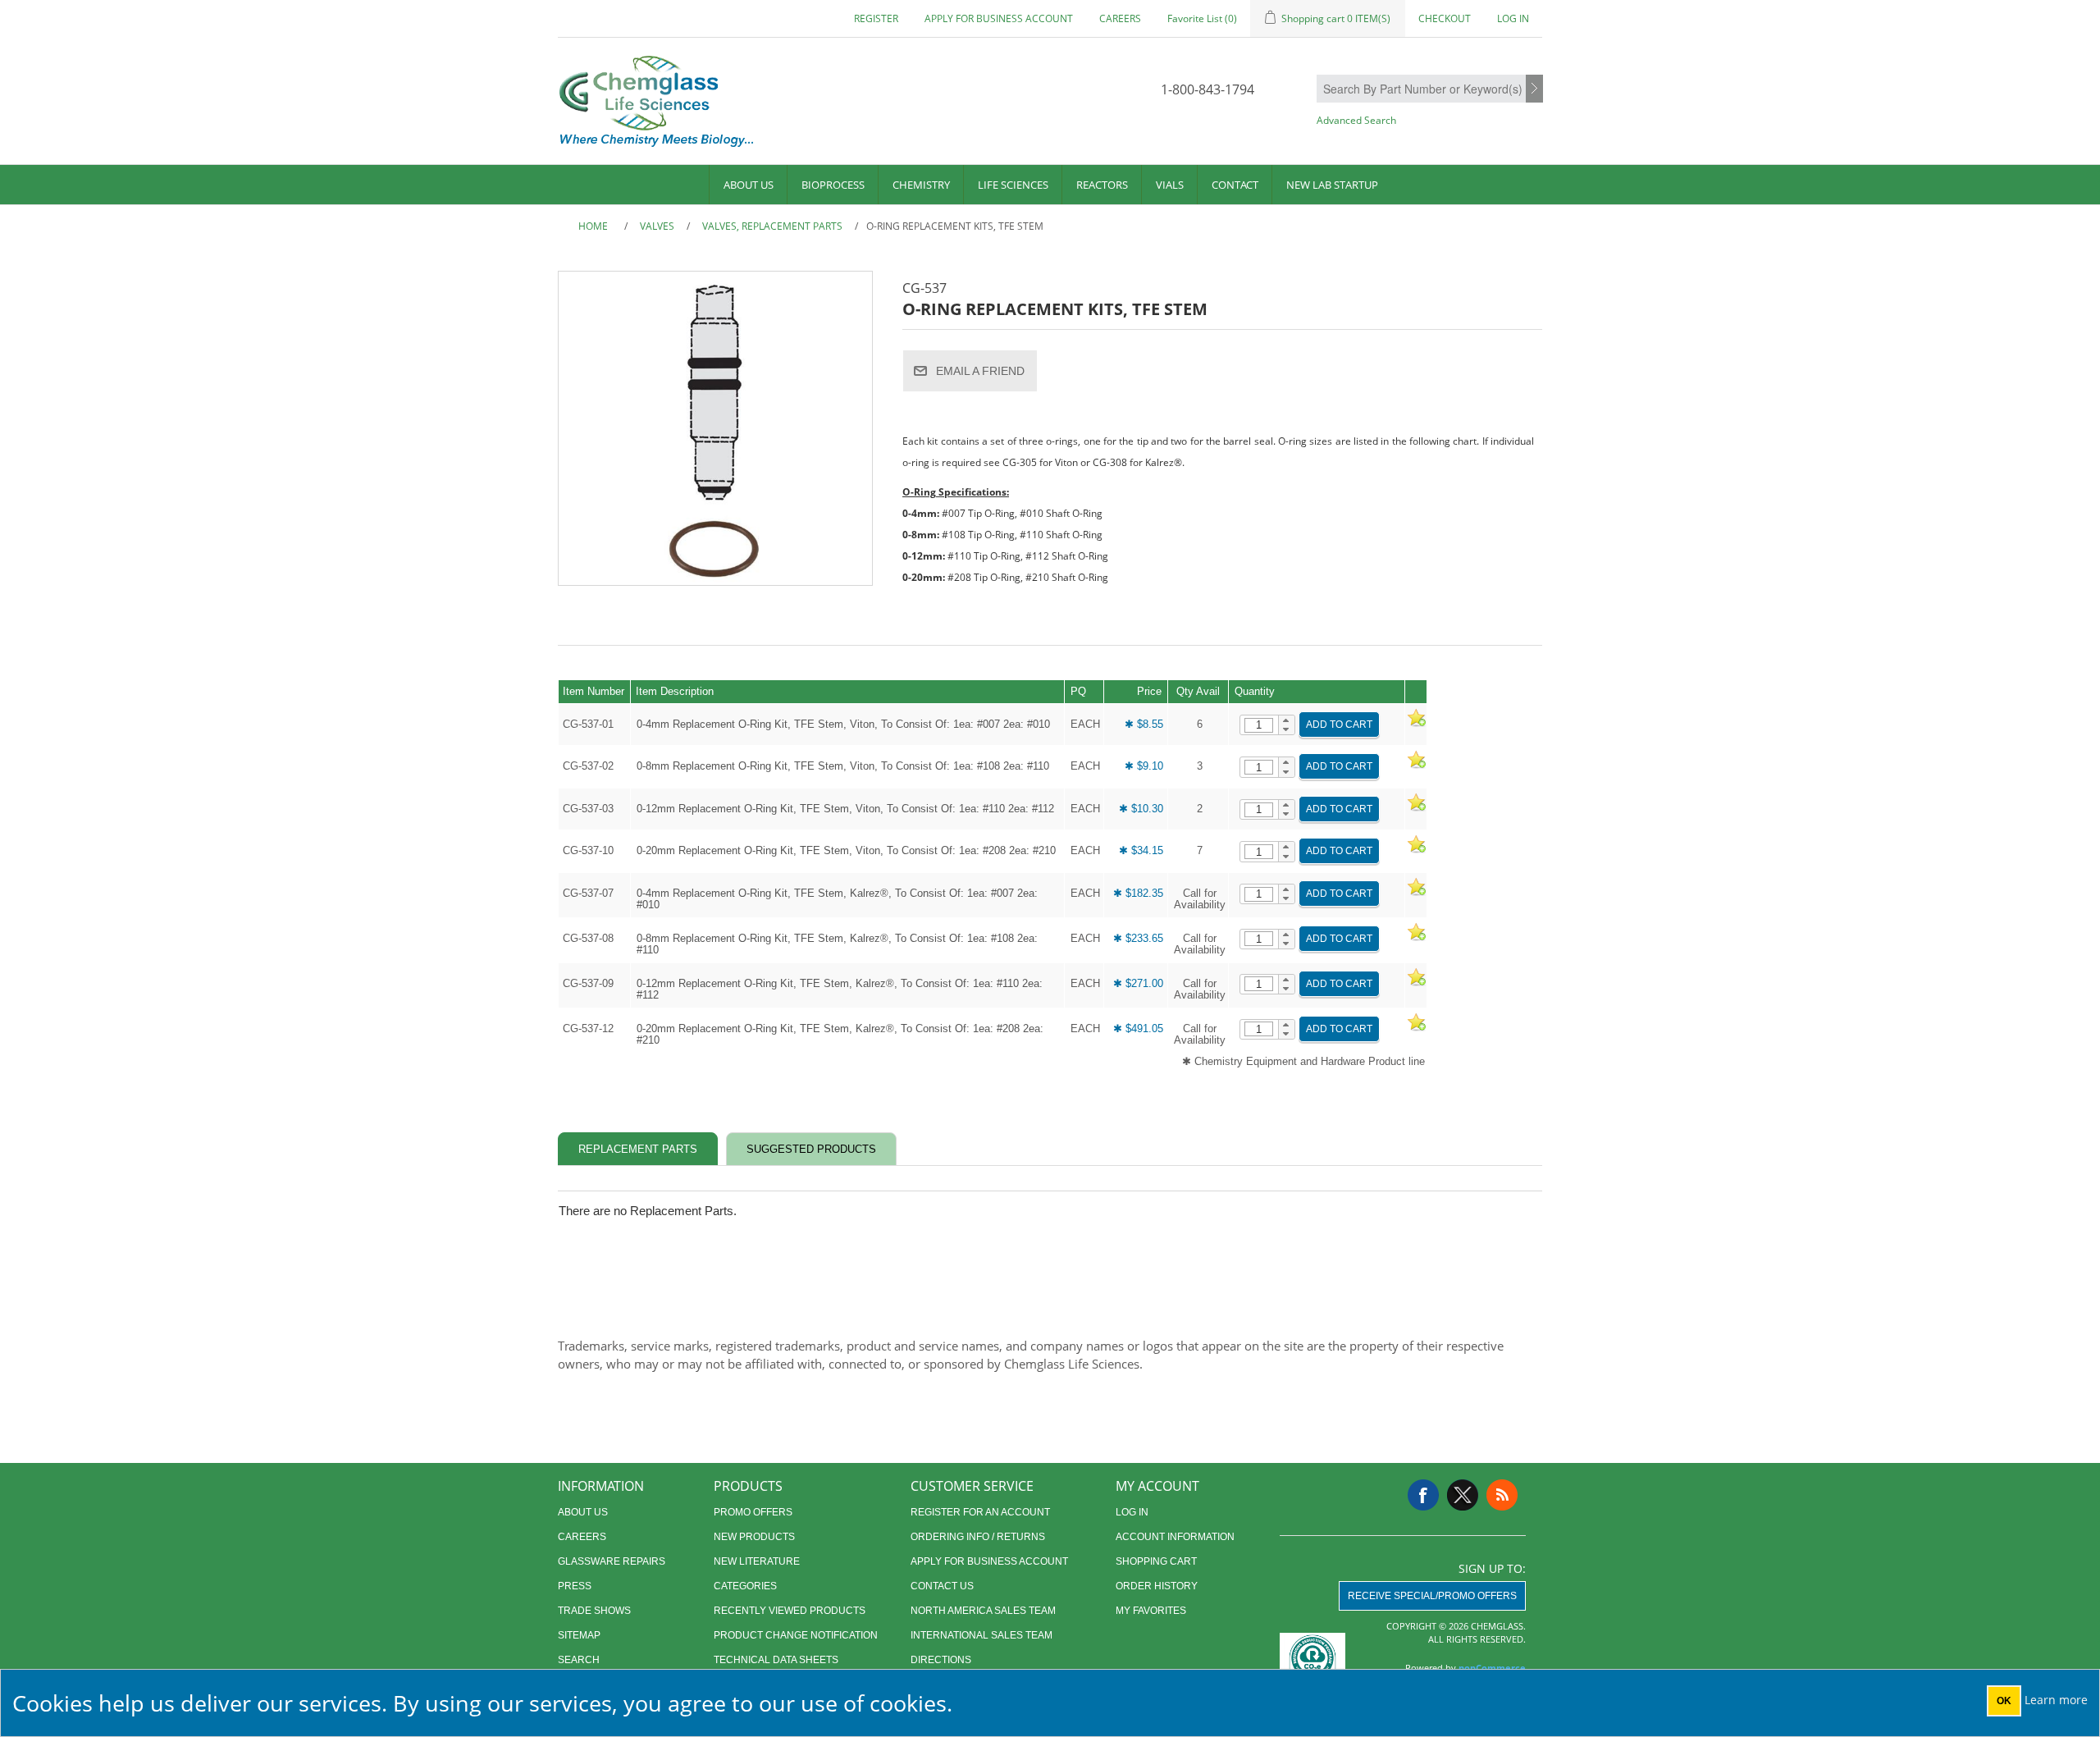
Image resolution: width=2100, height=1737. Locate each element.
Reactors (1102, 185)
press (575, 1586)
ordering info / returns (978, 1537)
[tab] (638, 1149)
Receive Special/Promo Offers (1432, 1596)
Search (1534, 89)
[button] (1287, 720)
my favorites (1151, 1611)
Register (876, 18)
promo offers (753, 1512)
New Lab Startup (1332, 185)
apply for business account (999, 18)
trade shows (594, 1611)
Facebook (1423, 1495)
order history (1157, 1586)
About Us (749, 185)
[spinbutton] (1259, 725)
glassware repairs (612, 1561)
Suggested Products (811, 1149)
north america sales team (983, 1611)
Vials (1170, 185)
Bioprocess (833, 185)
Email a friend (980, 371)
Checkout (1445, 18)
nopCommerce (1492, 1668)
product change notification (796, 1635)
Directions (941, 1660)
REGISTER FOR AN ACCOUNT (980, 1512)
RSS (1502, 1495)
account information (1175, 1537)
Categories (745, 1586)
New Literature (757, 1561)
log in (1132, 1512)
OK (2004, 1701)
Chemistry (921, 185)
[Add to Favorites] (1416, 724)
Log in (1513, 18)
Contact (1235, 185)
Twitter (1463, 1495)
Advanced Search (1356, 120)
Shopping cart (1156, 1561)
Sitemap (579, 1635)
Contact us (942, 1586)
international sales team (982, 1635)
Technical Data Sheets (776, 1660)
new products (754, 1537)
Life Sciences (1013, 185)
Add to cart (1339, 725)
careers (1120, 18)
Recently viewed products (790, 1611)
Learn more (2056, 1700)
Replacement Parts (638, 1149)
